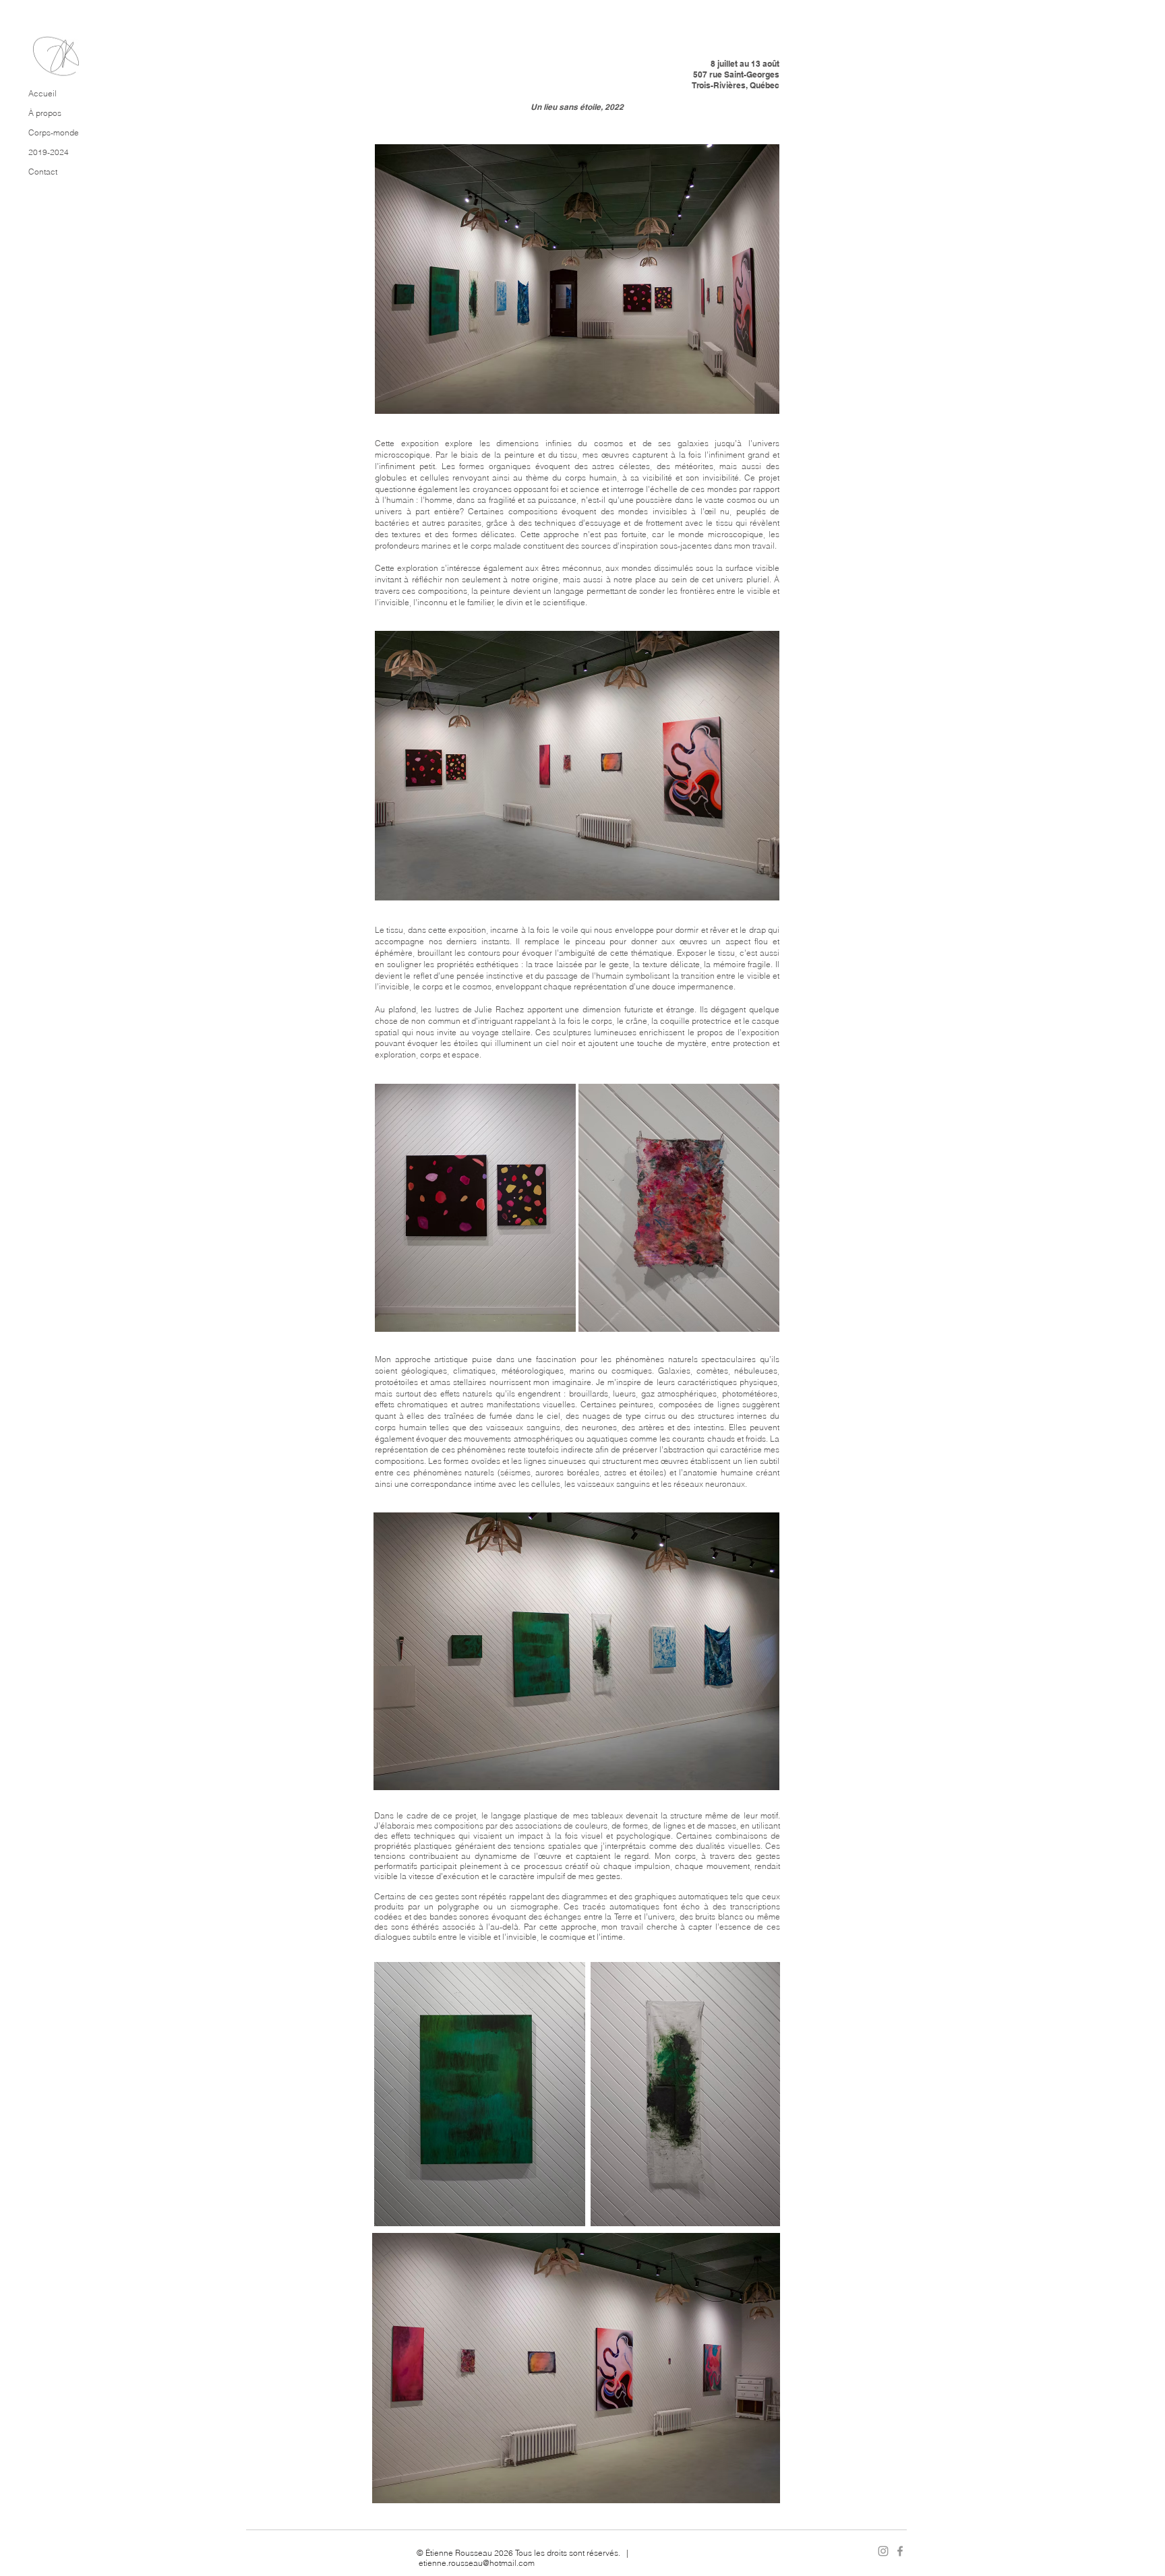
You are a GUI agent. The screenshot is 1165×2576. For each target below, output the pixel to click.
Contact (43, 172)
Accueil (42, 93)
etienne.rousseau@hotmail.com (477, 2563)
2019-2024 (49, 152)
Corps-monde (54, 132)
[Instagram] (883, 2551)
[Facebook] (900, 2551)
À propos (45, 113)
